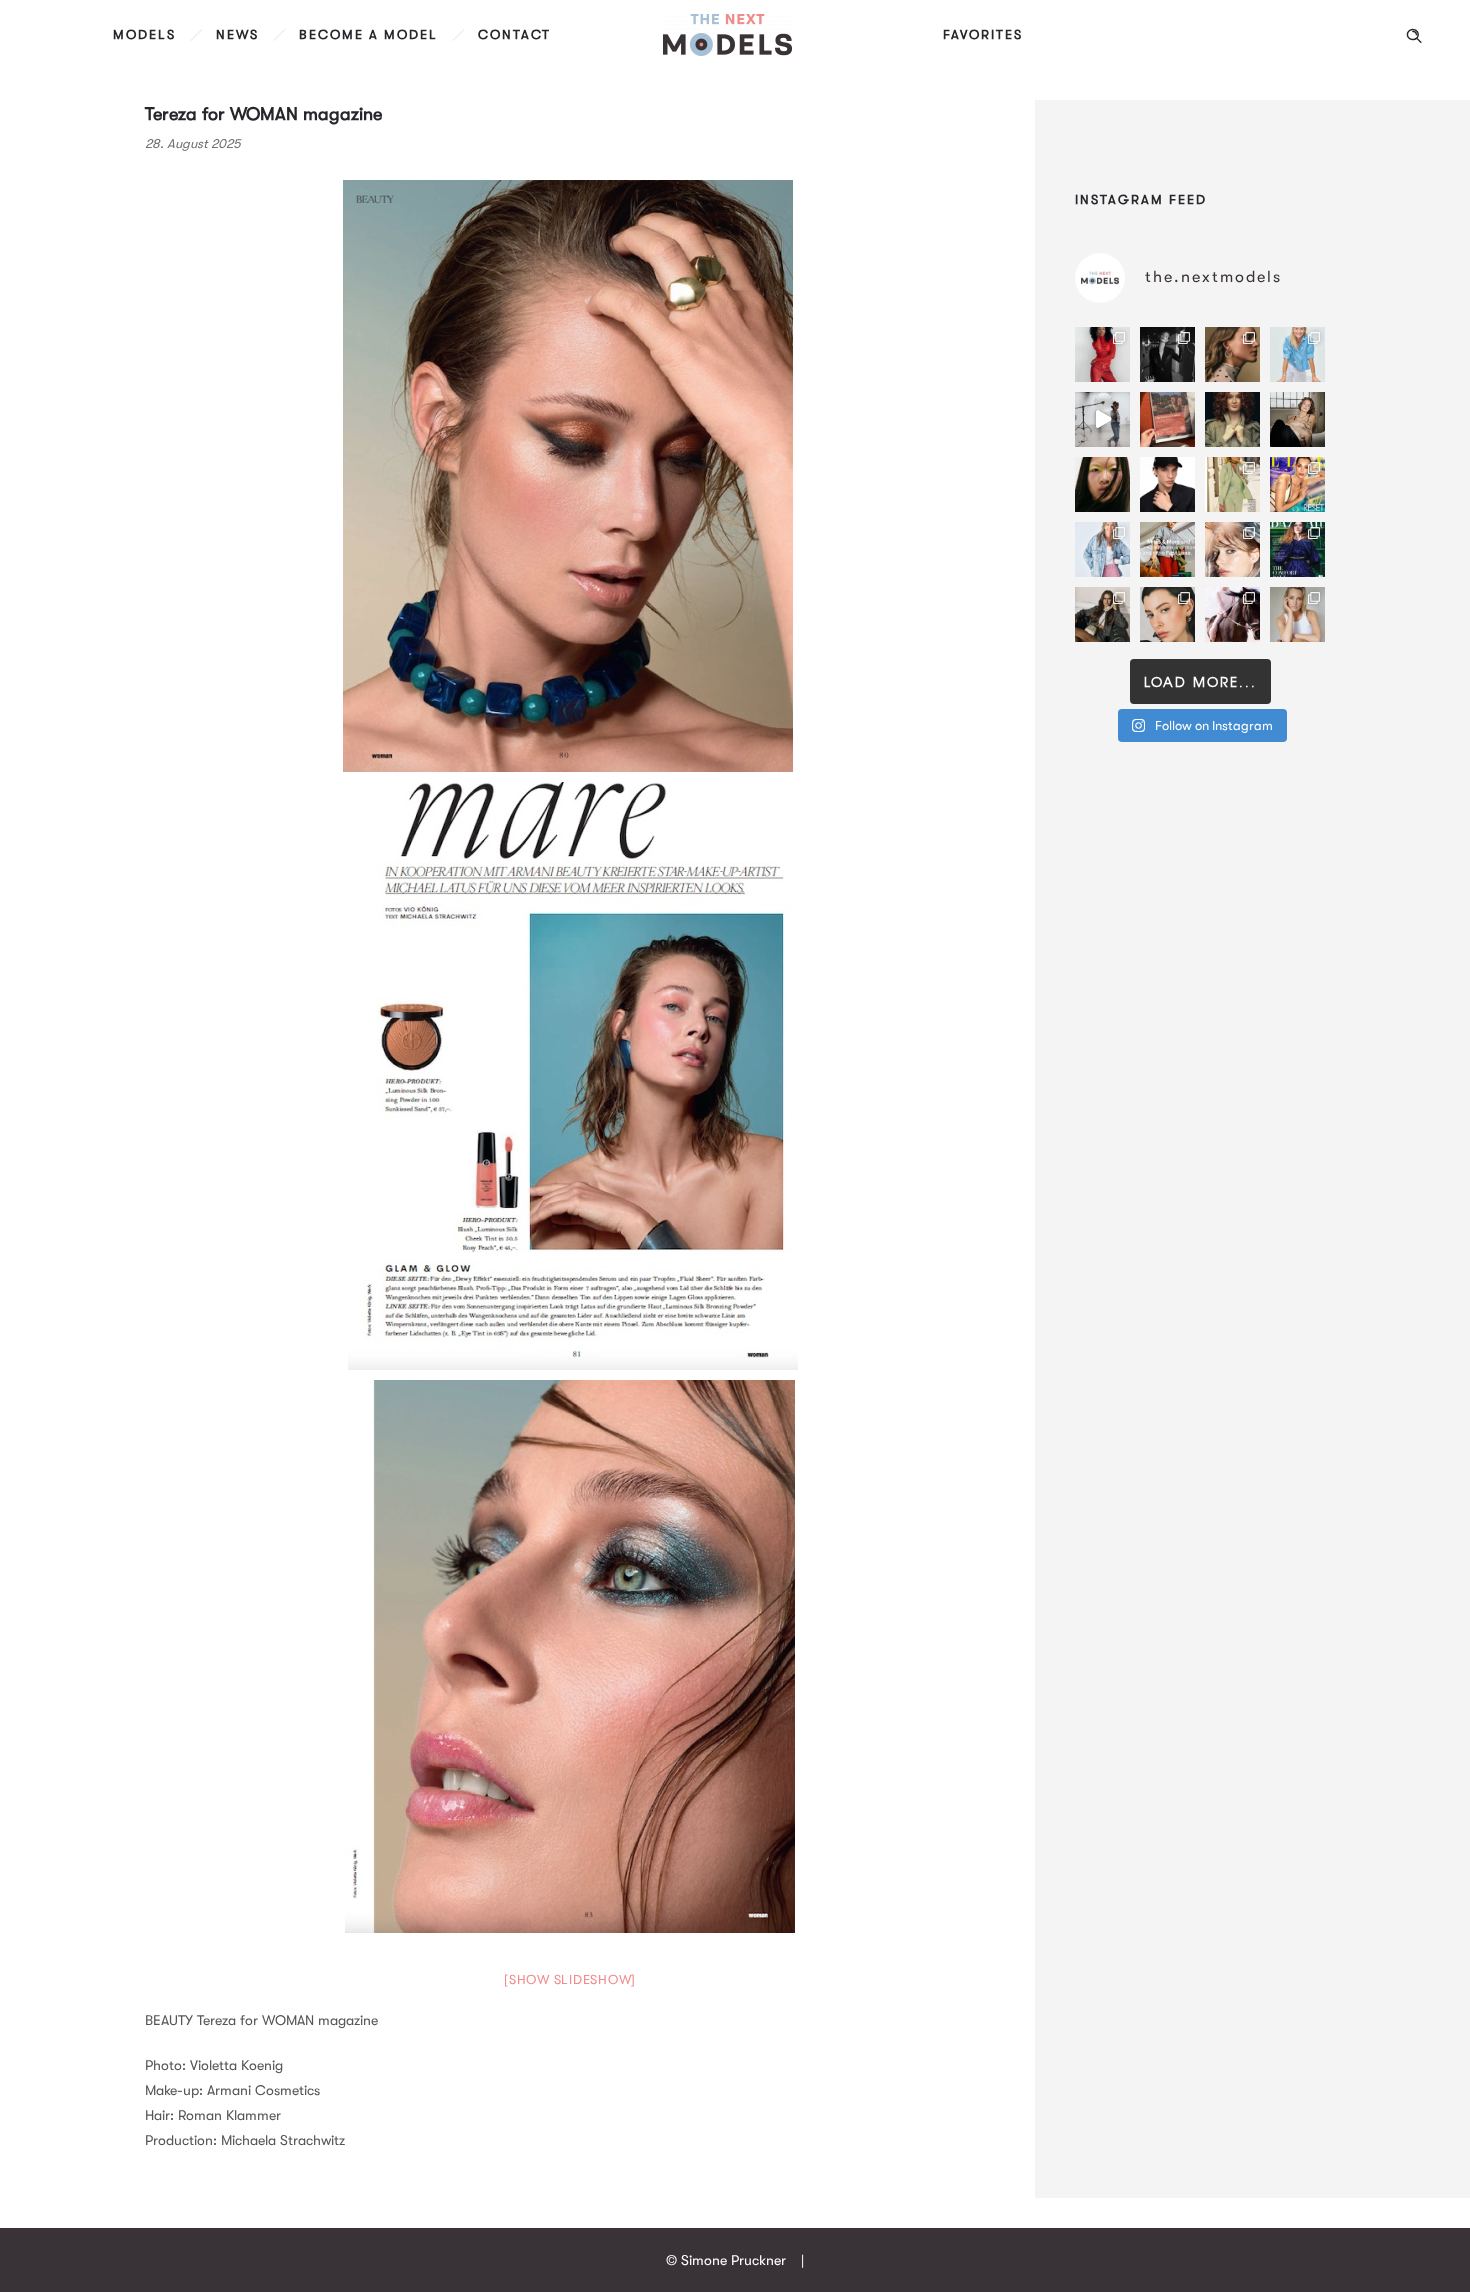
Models (144, 34)
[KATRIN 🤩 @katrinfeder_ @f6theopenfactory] (1102, 549)
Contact (514, 34)
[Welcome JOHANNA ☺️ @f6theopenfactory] (1297, 354)
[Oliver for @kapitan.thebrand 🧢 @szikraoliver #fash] (1167, 484)
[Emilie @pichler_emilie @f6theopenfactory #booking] (1102, 419)
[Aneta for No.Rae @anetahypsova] (1167, 614)
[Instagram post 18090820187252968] (1167, 549)
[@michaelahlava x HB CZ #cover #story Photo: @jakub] (1297, 549)
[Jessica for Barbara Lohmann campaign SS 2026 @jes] (1232, 614)
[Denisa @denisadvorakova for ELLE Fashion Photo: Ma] (1297, 484)
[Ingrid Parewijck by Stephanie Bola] (1297, 614)
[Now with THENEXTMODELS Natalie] (1297, 419)
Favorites (983, 34)
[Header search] (1414, 36)
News (237, 34)
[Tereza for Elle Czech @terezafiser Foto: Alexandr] (1167, 354)
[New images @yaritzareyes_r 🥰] (1102, 354)
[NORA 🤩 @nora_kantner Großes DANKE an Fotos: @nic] (1232, 549)
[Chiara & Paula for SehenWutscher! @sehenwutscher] (1102, 614)
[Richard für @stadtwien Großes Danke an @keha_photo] (1167, 419)
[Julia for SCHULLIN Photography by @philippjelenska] (1232, 354)
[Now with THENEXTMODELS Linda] (1102, 484)
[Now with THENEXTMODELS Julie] (1232, 419)
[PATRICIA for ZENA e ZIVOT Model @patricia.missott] (1232, 484)
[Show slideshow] (570, 1979)
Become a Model (368, 34)
